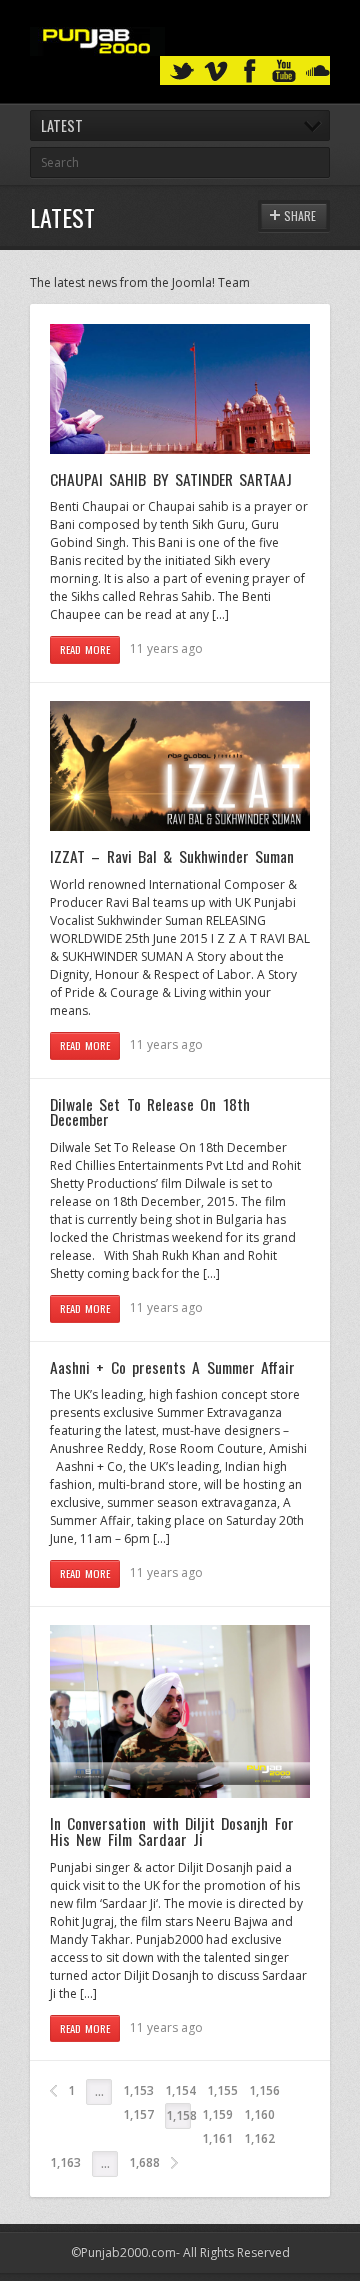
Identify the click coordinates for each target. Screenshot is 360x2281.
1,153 (138, 2090)
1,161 (217, 2138)
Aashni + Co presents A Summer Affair (172, 1367)
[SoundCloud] (318, 71)
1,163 (65, 2162)
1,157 (138, 2114)
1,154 (180, 2090)
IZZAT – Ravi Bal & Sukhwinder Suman (172, 856)
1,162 (259, 2138)
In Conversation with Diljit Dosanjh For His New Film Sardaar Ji (172, 1831)
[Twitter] (182, 71)
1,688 (144, 2162)
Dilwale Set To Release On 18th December (150, 1112)
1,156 (264, 2090)
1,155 (222, 2090)
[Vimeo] (216, 71)
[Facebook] (250, 71)
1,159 (217, 2114)
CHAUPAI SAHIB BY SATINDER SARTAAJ (171, 479)
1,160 (259, 2114)
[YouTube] (284, 71)
